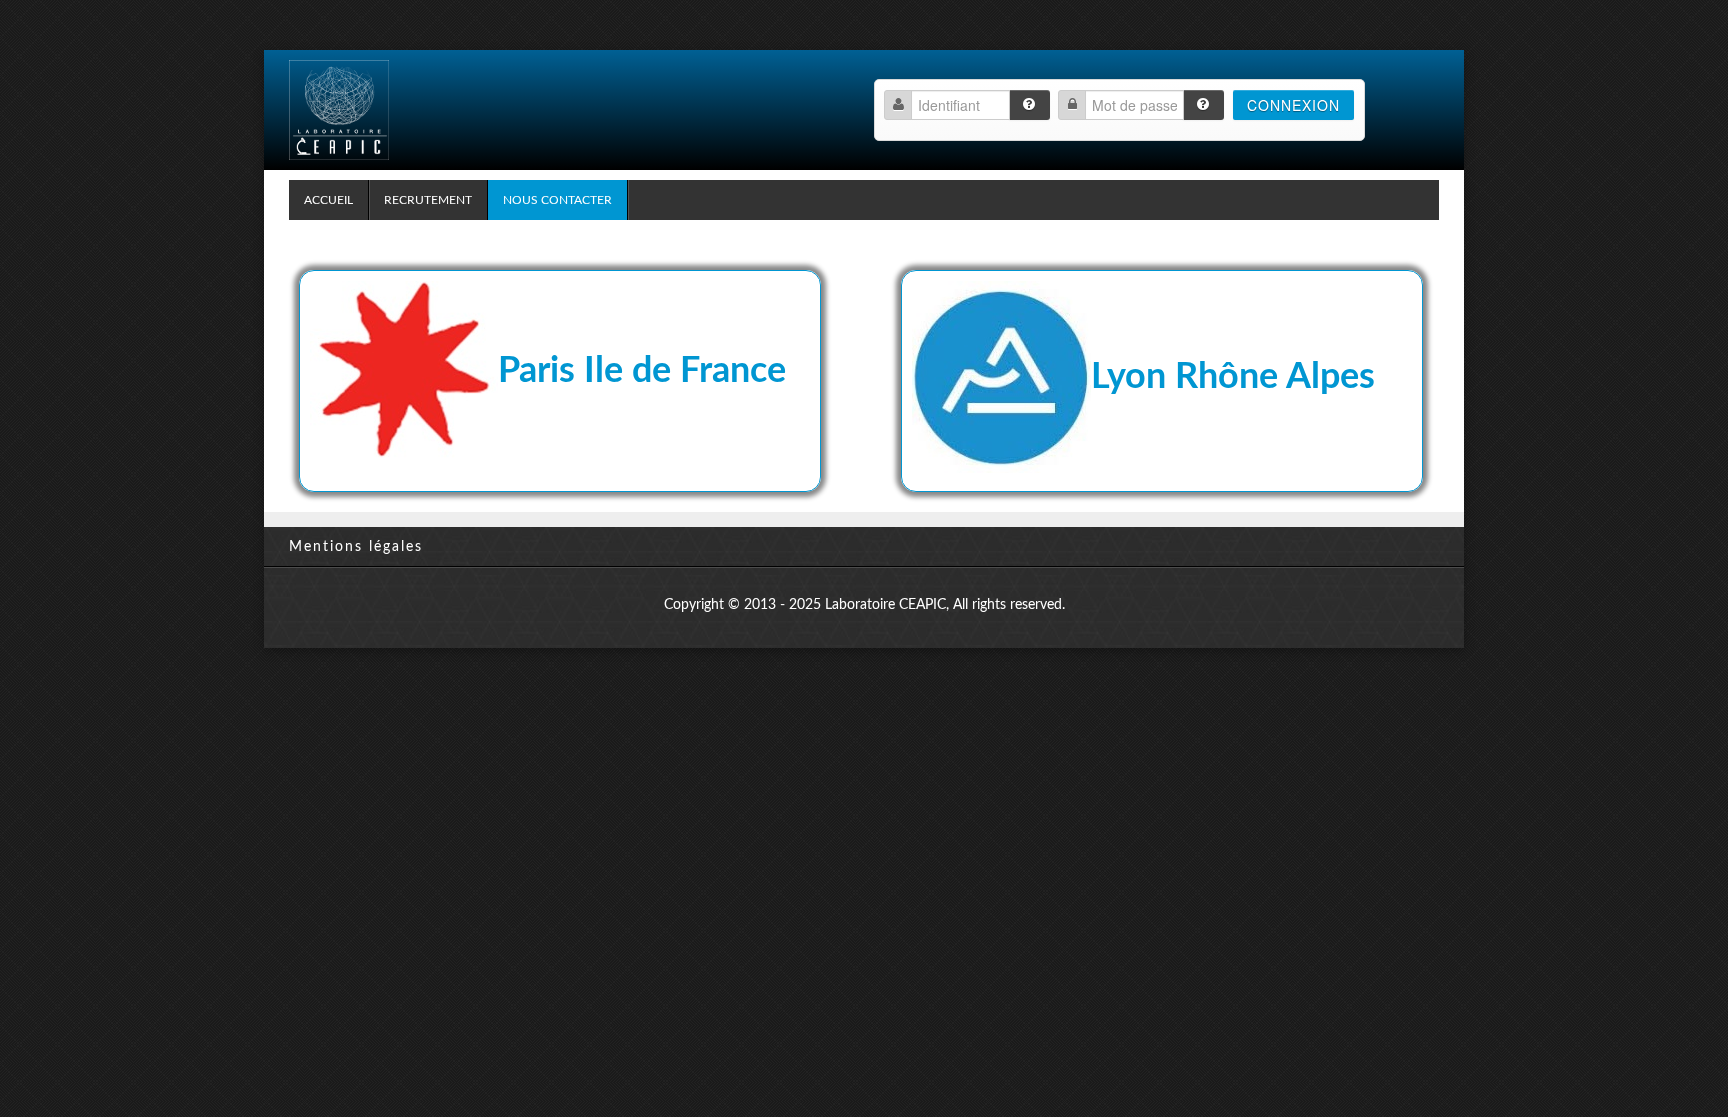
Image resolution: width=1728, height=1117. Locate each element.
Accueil (328, 200)
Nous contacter (557, 200)
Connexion (1293, 105)
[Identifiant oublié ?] (1029, 105)
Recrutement (428, 200)
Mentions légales (356, 547)
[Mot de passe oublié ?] (1203, 105)
